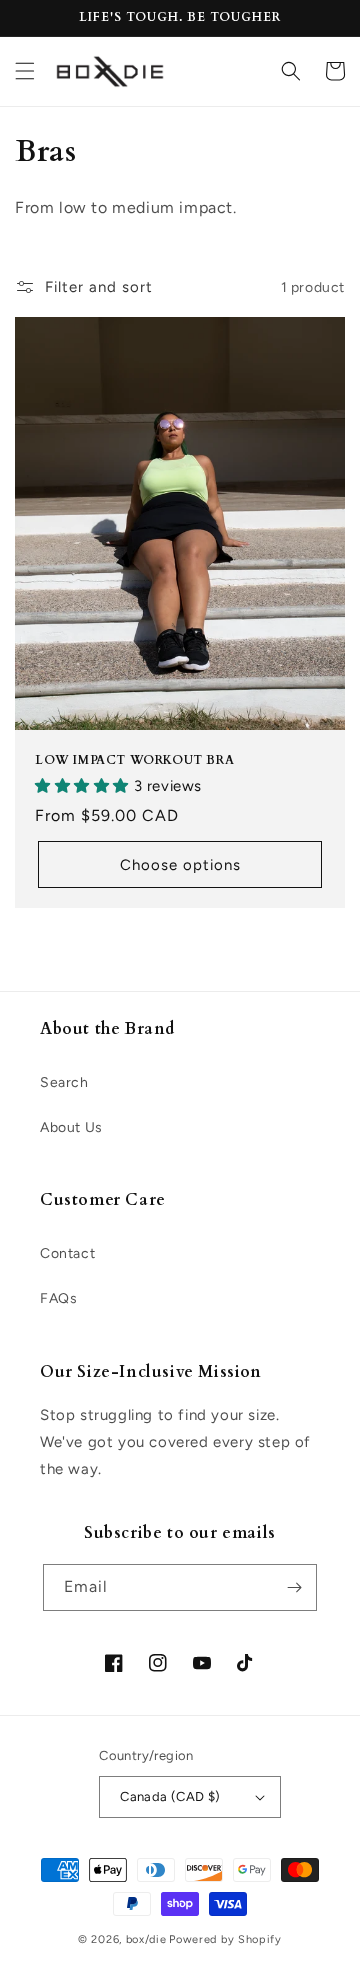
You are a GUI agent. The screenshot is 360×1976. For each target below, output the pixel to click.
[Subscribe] (294, 1587)
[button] (25, 71)
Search (64, 1082)
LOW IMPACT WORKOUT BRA (134, 760)
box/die (146, 1939)
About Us (71, 1127)
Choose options (180, 865)
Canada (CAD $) (170, 1796)
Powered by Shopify (225, 1939)
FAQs (58, 1298)
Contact (67, 1253)
